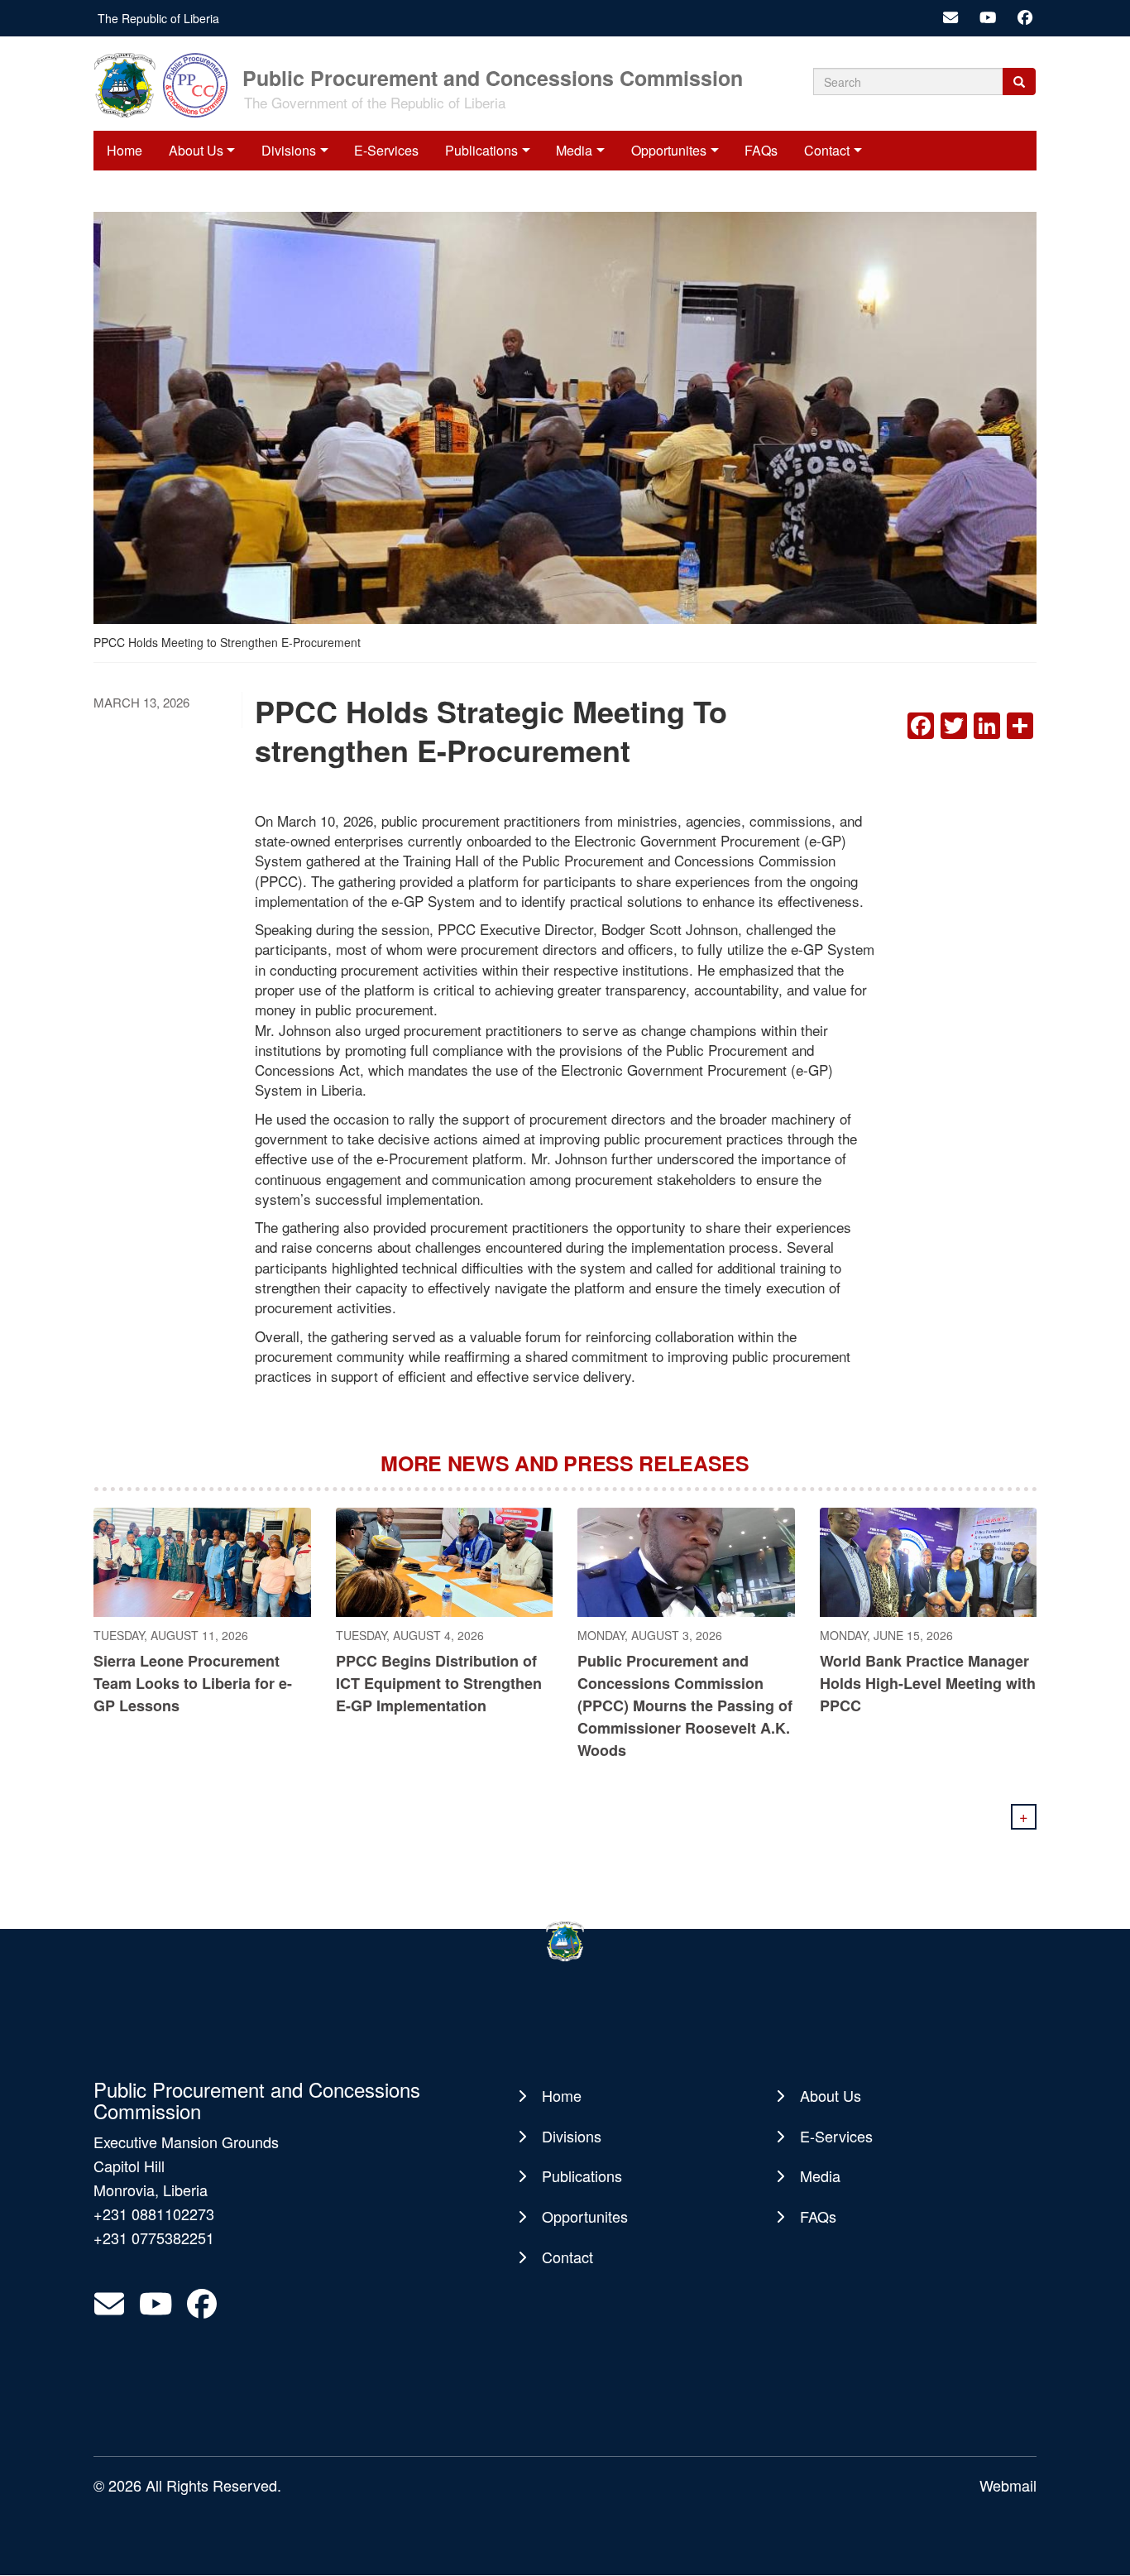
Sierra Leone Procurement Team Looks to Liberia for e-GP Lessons (193, 1683)
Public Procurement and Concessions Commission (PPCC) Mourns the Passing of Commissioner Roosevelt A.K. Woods (685, 1705)
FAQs (761, 150)
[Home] (166, 84)
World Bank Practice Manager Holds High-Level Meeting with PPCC (928, 1683)
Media (574, 150)
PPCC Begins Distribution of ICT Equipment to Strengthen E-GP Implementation (439, 1683)
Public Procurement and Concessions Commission (493, 77)
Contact (827, 150)
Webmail (1008, 2485)
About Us (196, 150)
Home (124, 150)
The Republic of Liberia (158, 18)
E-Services (386, 150)
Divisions (289, 150)
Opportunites (669, 150)
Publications (481, 150)
